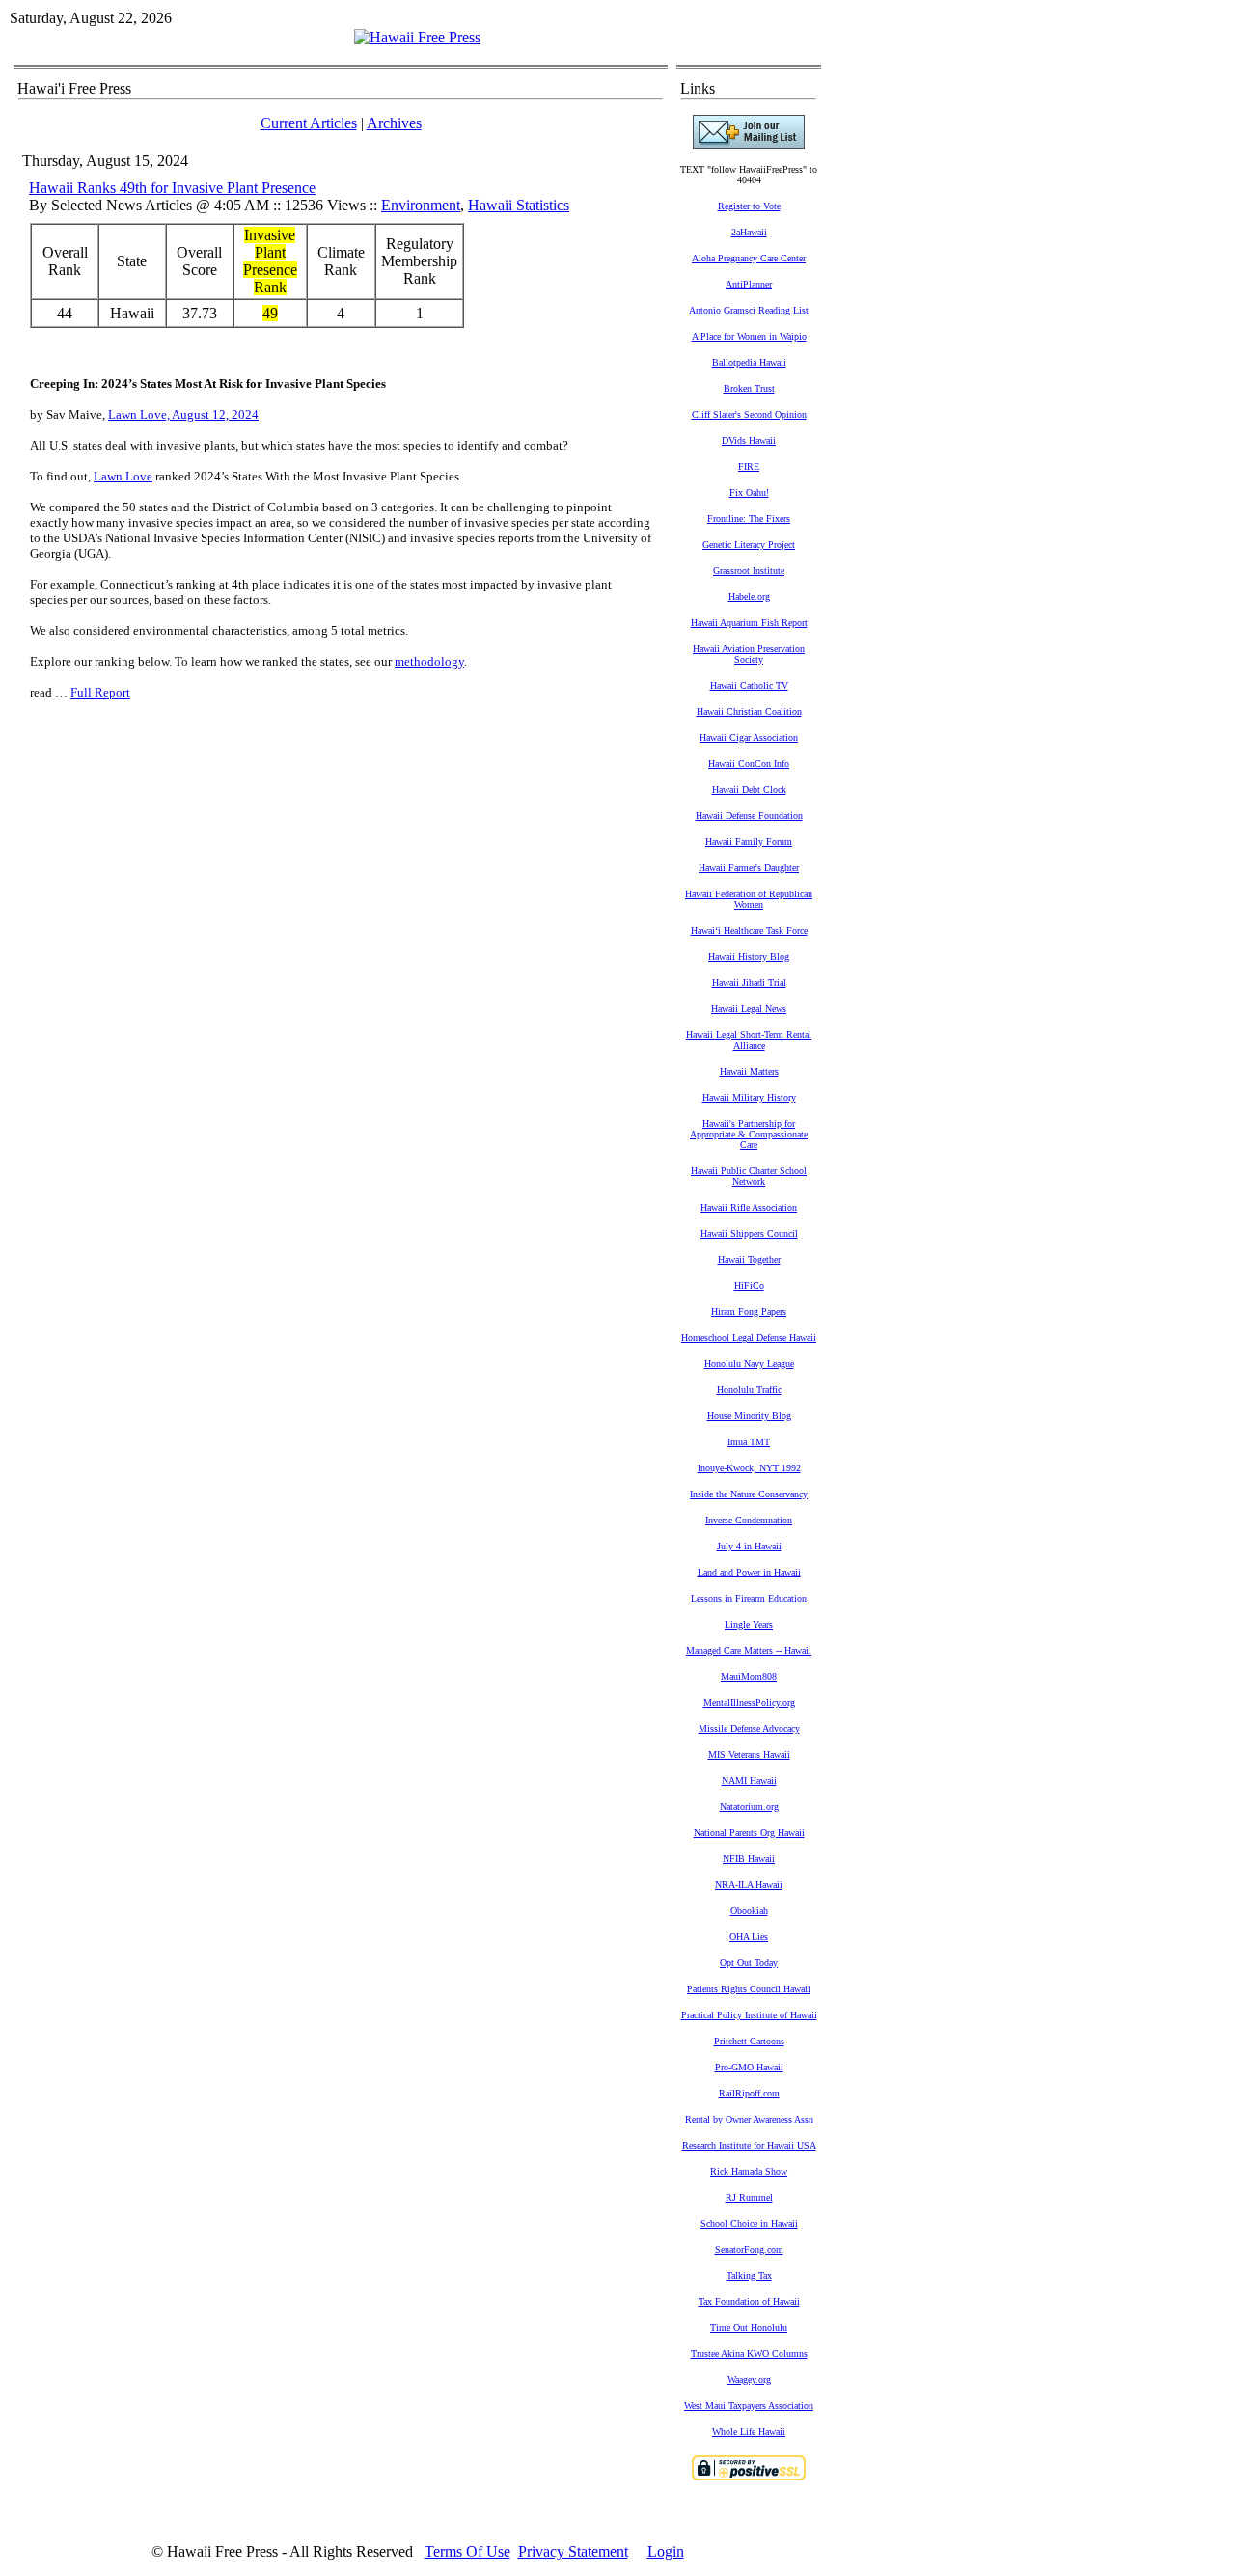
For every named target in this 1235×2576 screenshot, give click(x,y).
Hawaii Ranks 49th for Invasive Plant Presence (172, 188)
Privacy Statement (573, 2551)
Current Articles (309, 123)
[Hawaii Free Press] (417, 37)
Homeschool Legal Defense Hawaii (749, 1338)
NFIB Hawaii (749, 1859)
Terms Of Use (467, 2551)
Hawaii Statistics (519, 205)
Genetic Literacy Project (749, 545)
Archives (394, 123)
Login (666, 2551)
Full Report (100, 692)
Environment (421, 205)
